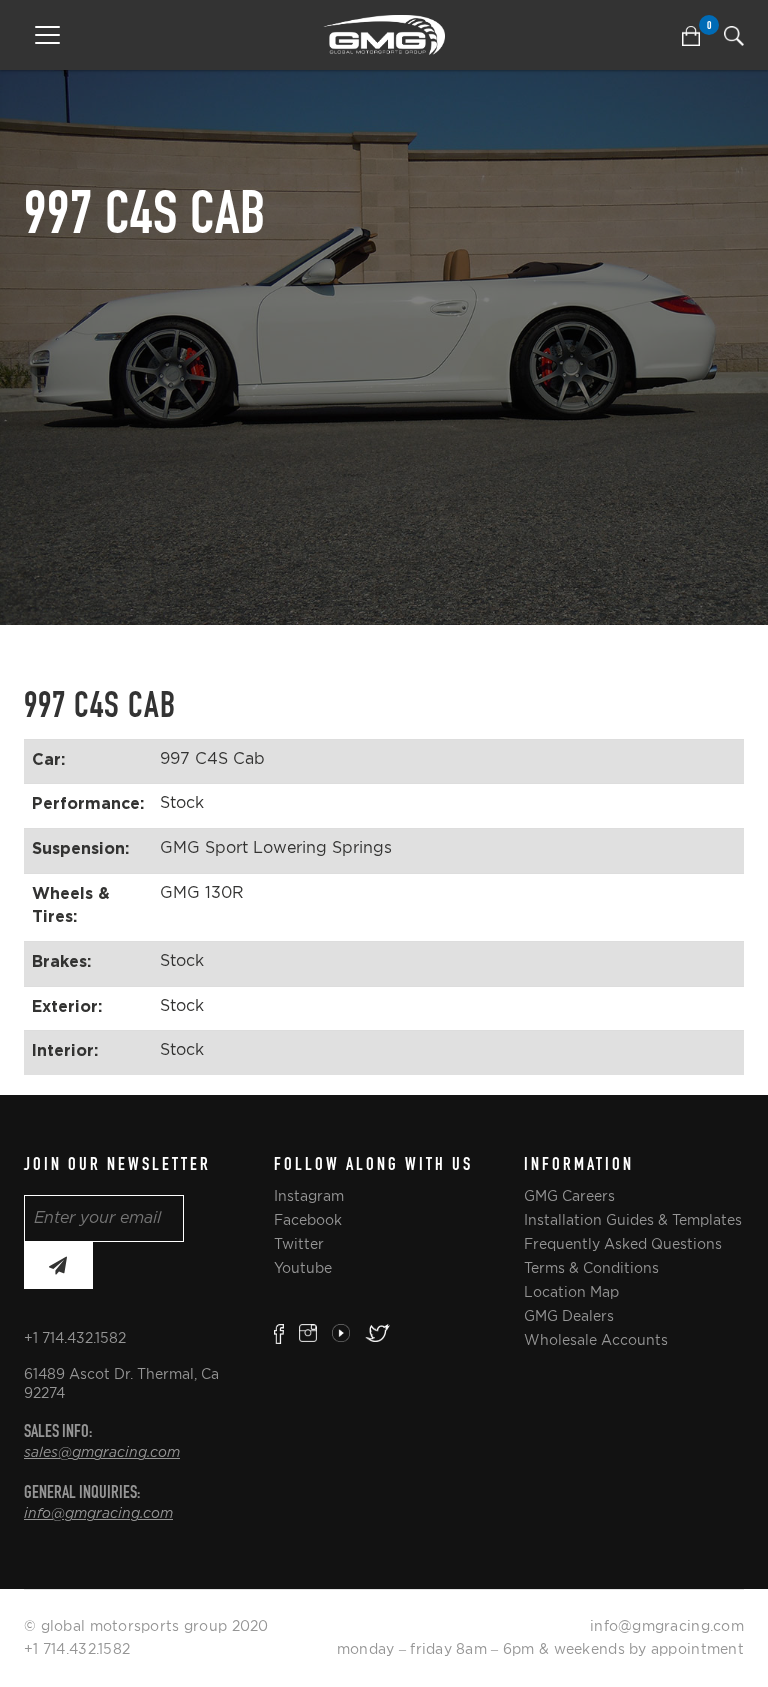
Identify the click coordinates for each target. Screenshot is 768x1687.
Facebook (308, 1220)
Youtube (303, 1268)
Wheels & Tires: (71, 904)
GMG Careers (569, 1196)
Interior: (65, 1050)
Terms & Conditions (591, 1268)
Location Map (571, 1292)
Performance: (88, 803)
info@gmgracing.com (98, 1514)
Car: (48, 759)
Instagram (309, 1196)
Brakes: (61, 961)
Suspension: (80, 848)
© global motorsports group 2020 (146, 1626)
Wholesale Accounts (596, 1340)
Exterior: (67, 1006)
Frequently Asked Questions (623, 1244)
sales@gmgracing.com (102, 1453)
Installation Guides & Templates (633, 1220)
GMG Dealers (569, 1316)
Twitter (299, 1244)
